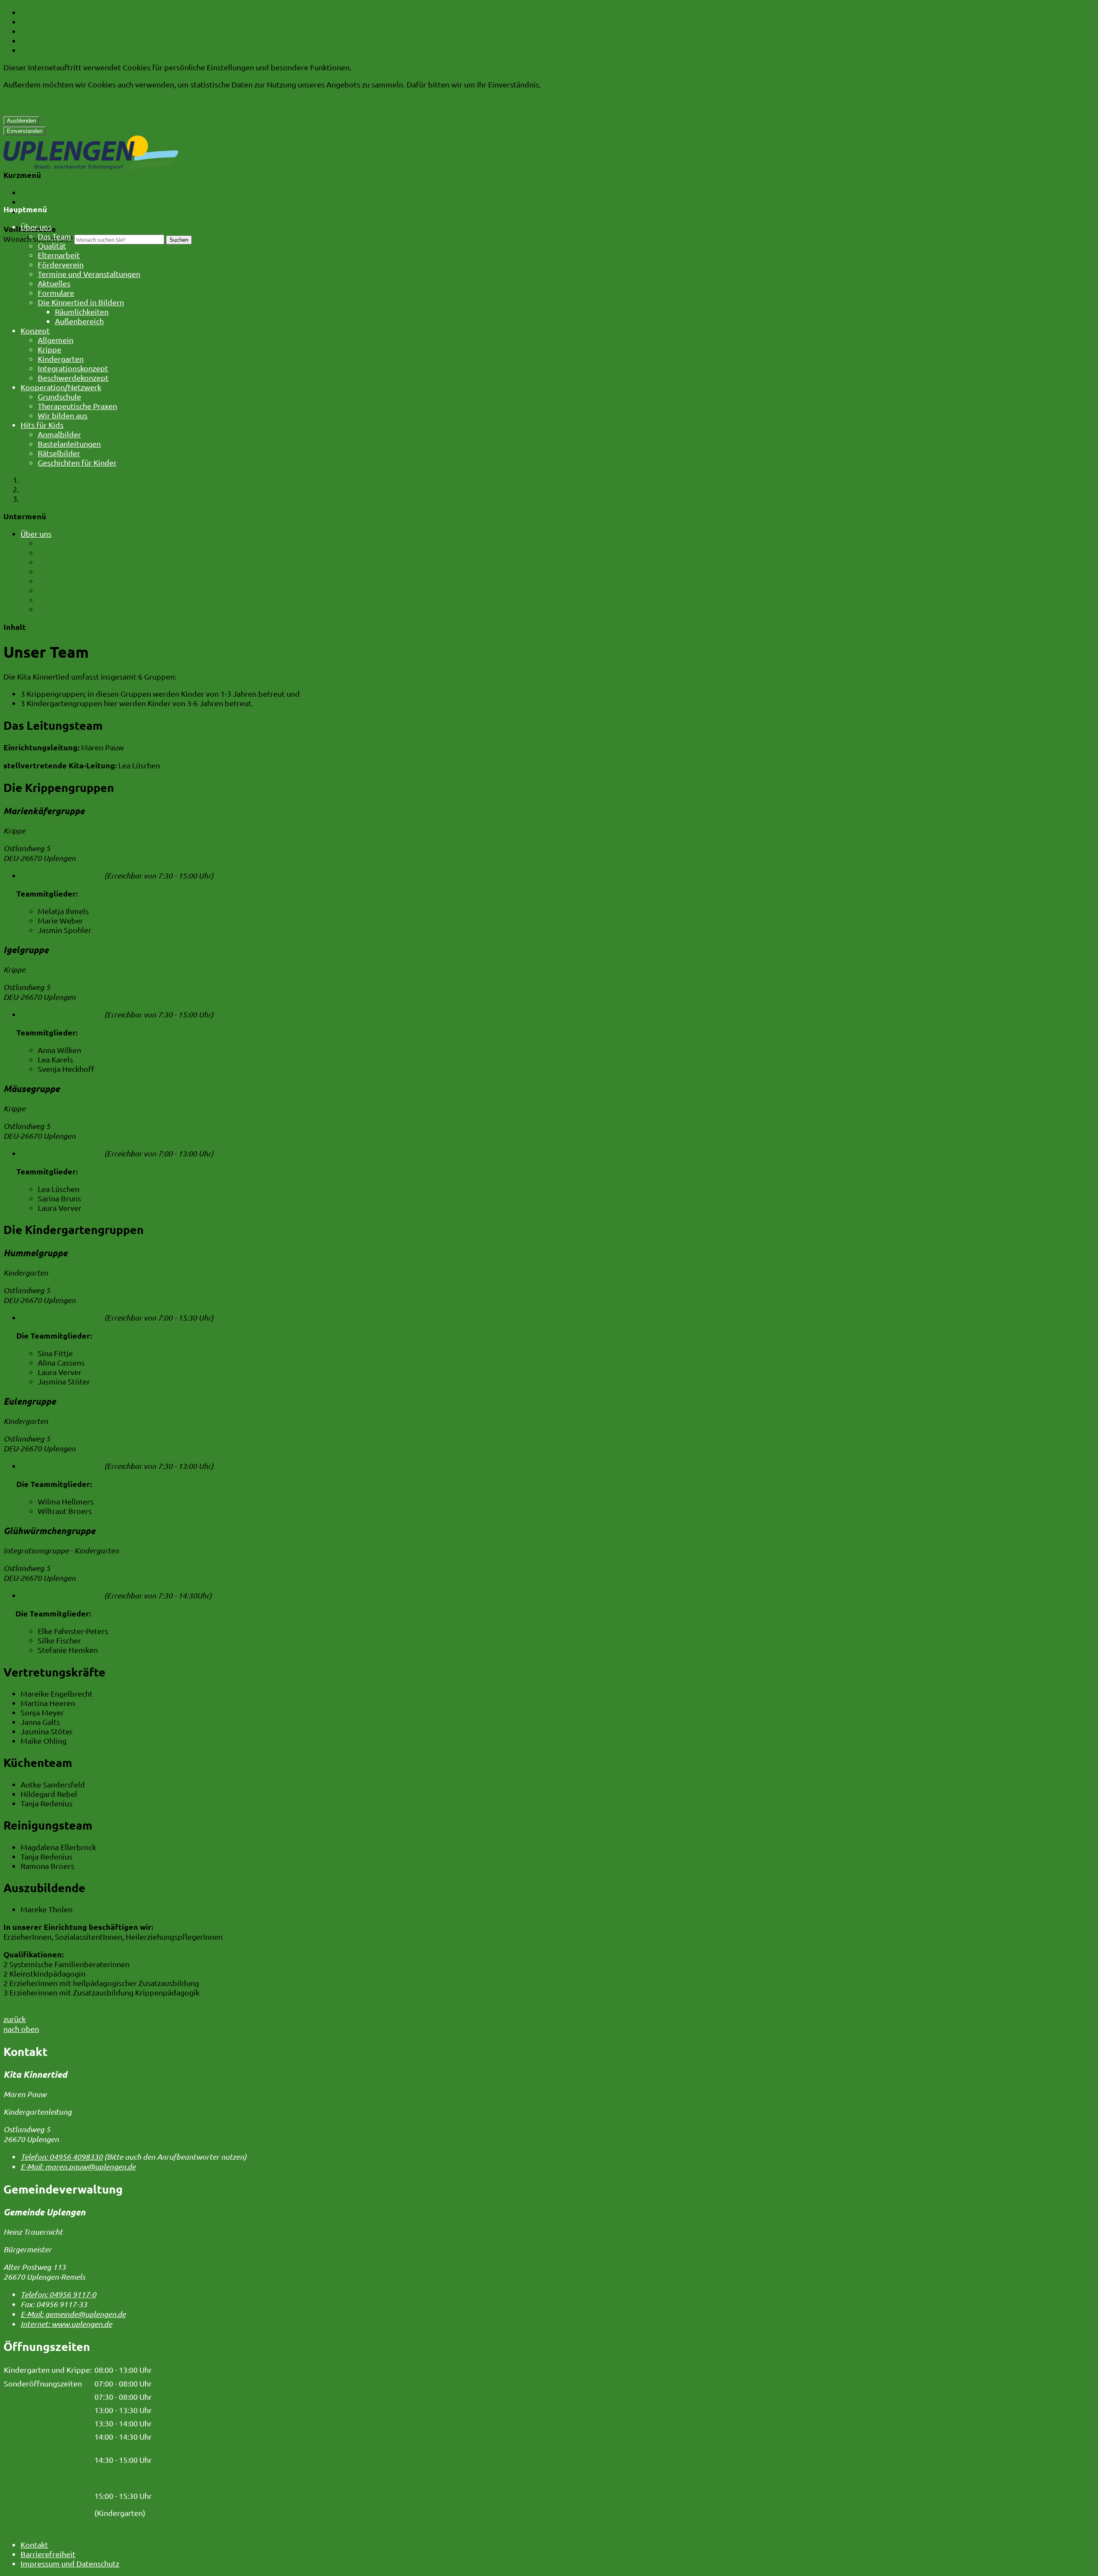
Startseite (38, 480)
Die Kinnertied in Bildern (81, 302)
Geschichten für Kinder (77, 462)
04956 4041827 (62, 1466)
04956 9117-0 (58, 2294)
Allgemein (56, 340)
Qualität (52, 245)
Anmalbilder (59, 434)
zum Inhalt (39, 12)
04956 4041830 (62, 1153)
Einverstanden (25, 131)
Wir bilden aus (63, 415)
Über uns (36, 227)
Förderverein (61, 264)
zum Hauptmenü (49, 22)
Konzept (35, 330)
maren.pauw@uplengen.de (78, 2167)
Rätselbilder (59, 453)
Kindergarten (61, 359)
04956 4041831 (62, 1595)
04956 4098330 (62, 2157)
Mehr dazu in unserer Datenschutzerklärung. (87, 102)
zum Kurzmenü (46, 41)
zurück (15, 2019)
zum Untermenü (48, 31)
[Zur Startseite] (91, 167)
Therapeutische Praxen (77, 406)
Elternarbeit (59, 255)
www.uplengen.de (66, 2324)
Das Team (54, 236)
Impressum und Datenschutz (70, 211)
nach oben (21, 2029)
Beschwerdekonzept (73, 378)
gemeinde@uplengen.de (73, 2314)
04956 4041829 (62, 876)
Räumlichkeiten (82, 311)
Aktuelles (54, 283)
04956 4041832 (62, 1318)
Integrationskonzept (73, 368)
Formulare (56, 293)
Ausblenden (21, 121)
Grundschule (59, 396)
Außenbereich (79, 321)
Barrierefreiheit (48, 202)
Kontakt (34, 192)
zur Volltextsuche (51, 50)
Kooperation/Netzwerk (61, 387)
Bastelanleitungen (69, 444)
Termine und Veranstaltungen (89, 274)
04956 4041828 (62, 1014)
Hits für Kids (42, 425)
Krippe (50, 349)
